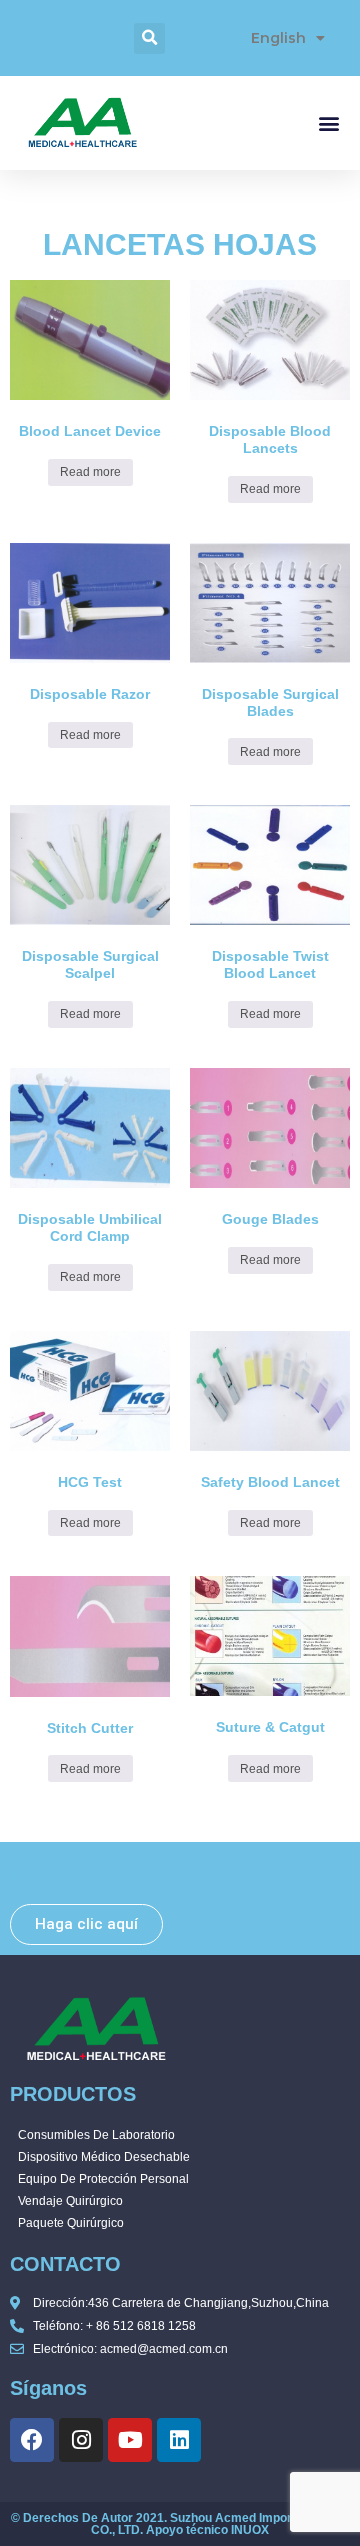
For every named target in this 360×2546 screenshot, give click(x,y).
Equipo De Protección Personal (103, 2179)
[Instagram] (81, 2440)
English (278, 38)
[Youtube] (130, 2440)
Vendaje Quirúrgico (70, 2201)
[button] (149, 38)
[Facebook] (32, 2440)
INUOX (250, 2530)
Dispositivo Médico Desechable (104, 2157)
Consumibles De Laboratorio (96, 2135)
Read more (90, 472)
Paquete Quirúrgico (71, 2223)
